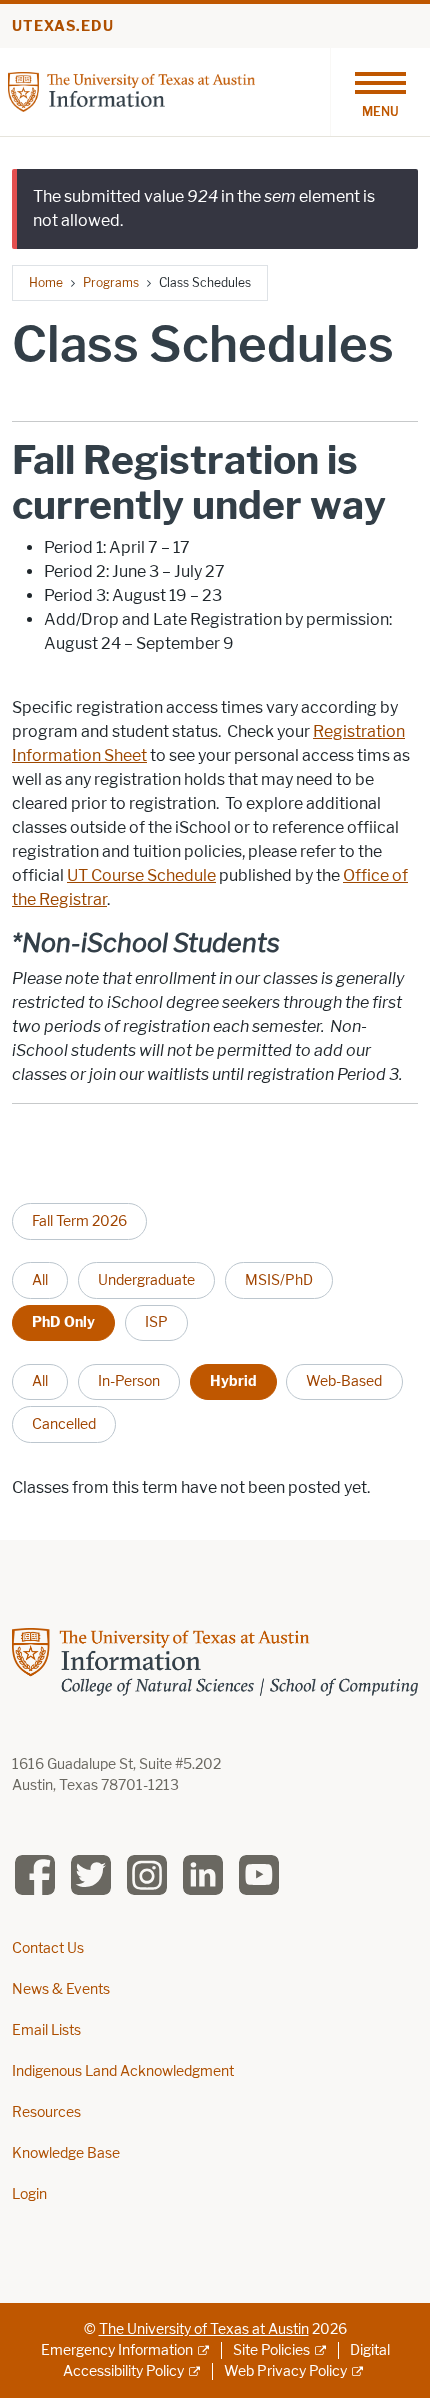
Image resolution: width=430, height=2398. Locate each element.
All (40, 1280)
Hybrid (233, 1381)
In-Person (129, 1381)
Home (46, 282)
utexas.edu (63, 26)
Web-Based (344, 1381)
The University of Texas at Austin (204, 2329)
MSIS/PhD (279, 1280)
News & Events (61, 1989)
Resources (46, 2112)
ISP (156, 1322)
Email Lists (46, 2030)
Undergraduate (146, 1280)
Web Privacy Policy (285, 2371)
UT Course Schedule (141, 875)
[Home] (131, 90)
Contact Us (48, 1948)
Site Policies (271, 2350)
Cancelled (64, 1424)
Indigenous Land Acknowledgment (123, 2071)
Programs (111, 282)
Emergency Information (117, 2350)
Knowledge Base (66, 2153)
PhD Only (63, 1322)
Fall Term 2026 (79, 1221)
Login (29, 2194)
